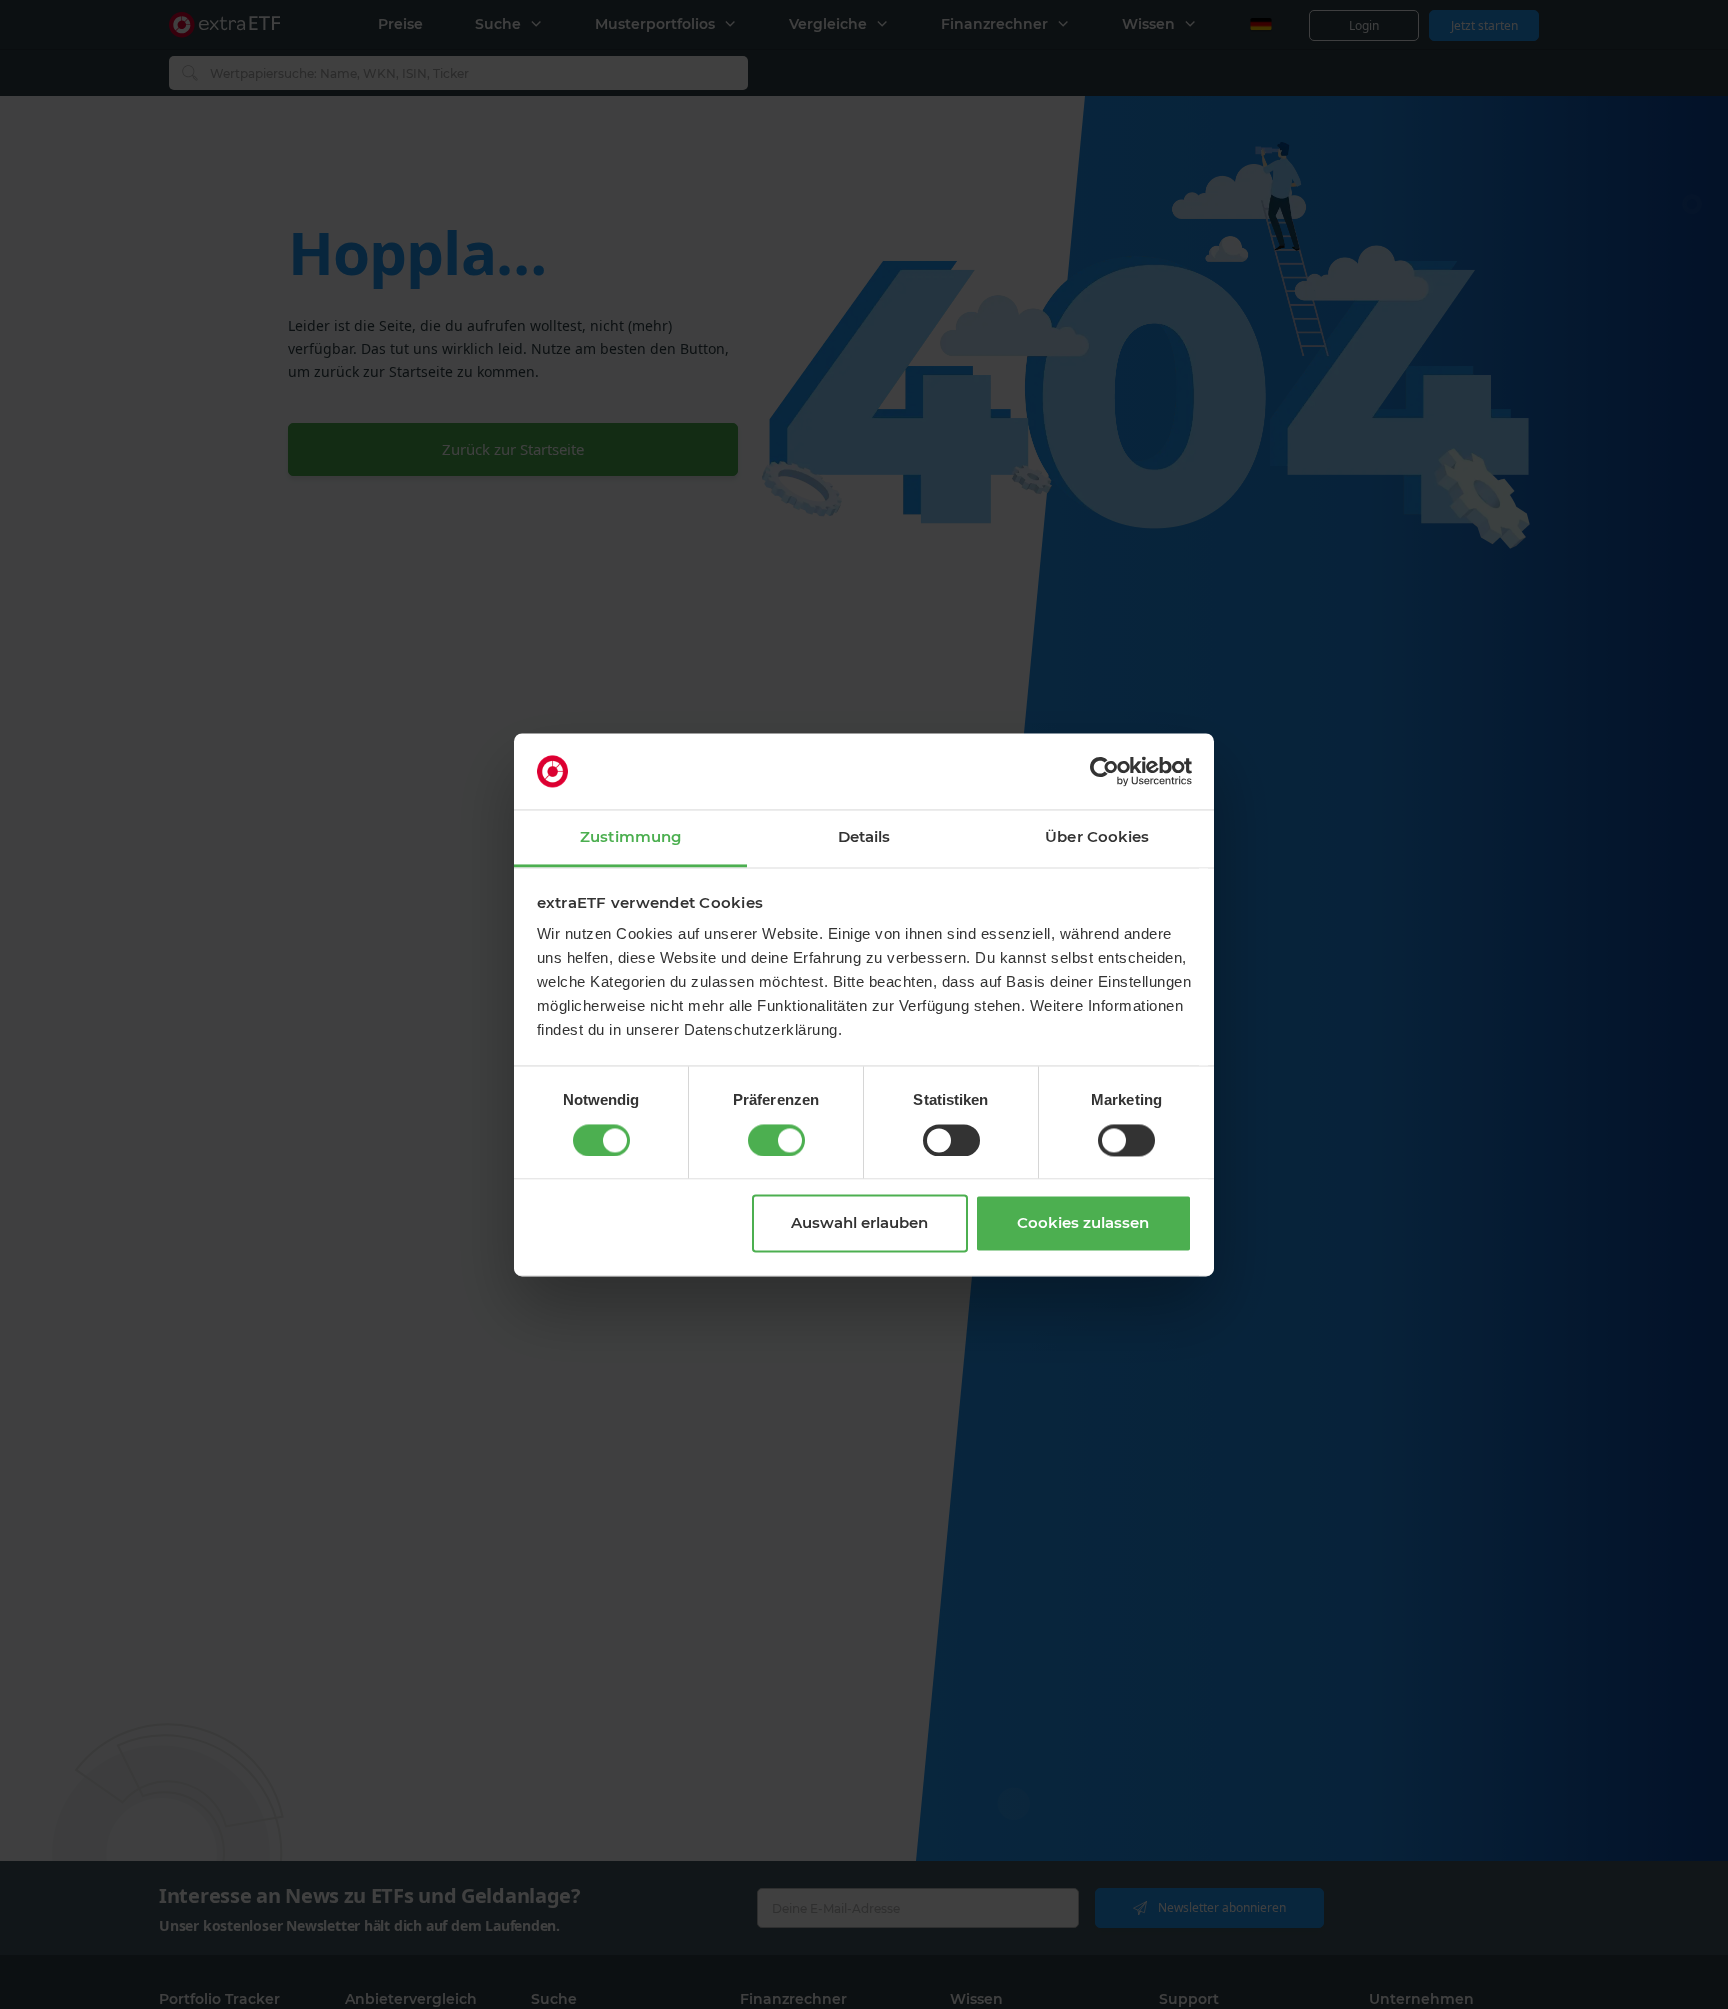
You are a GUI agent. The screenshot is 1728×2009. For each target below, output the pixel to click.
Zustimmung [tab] (630, 837)
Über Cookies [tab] (1097, 837)
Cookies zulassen (1083, 1223)
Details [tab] (864, 837)
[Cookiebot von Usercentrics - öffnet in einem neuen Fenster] (1104, 771)
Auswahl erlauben (859, 1223)
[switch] (776, 1140)
